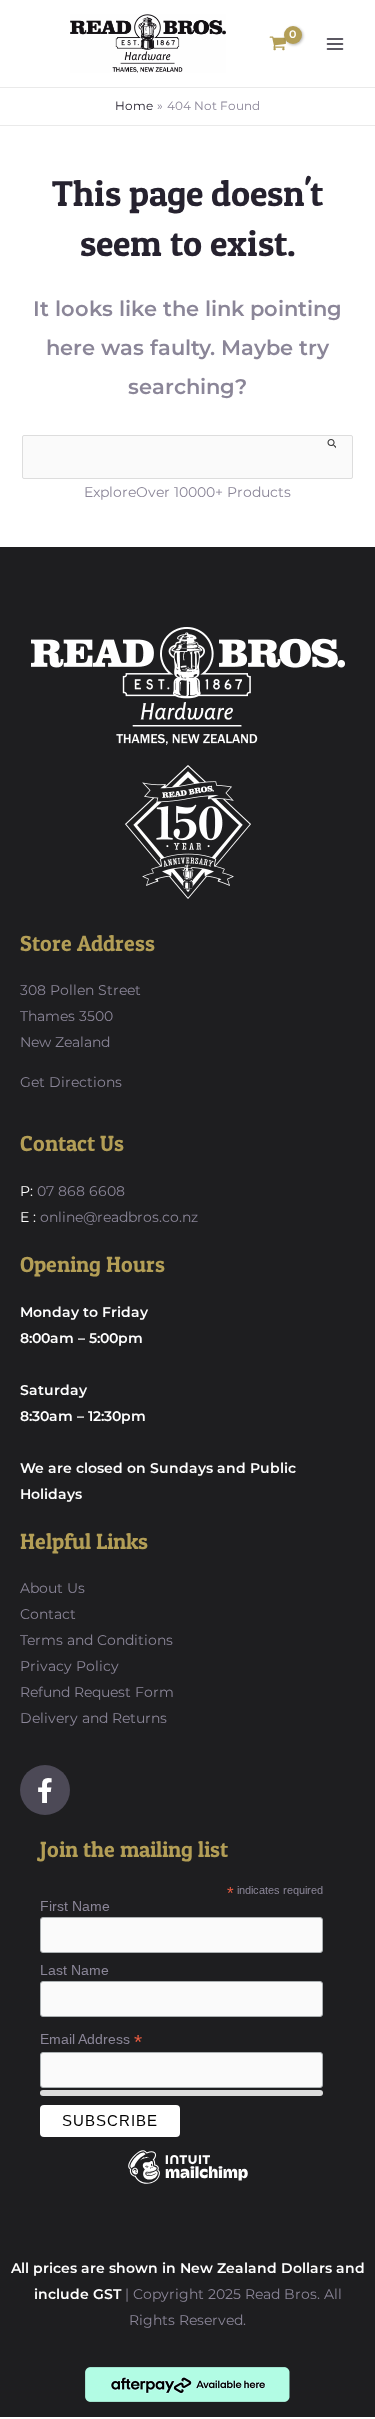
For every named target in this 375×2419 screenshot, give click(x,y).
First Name (75, 1906)
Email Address (91, 2039)
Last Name (74, 1970)
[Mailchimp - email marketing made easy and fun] (188, 2182)
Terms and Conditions (96, 1640)
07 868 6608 (79, 1191)
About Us (52, 1588)
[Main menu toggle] (335, 44)
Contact (48, 1614)
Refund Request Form (97, 1692)
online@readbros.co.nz (119, 1217)
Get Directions (71, 1082)
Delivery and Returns (93, 1718)
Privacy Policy (69, 1666)
